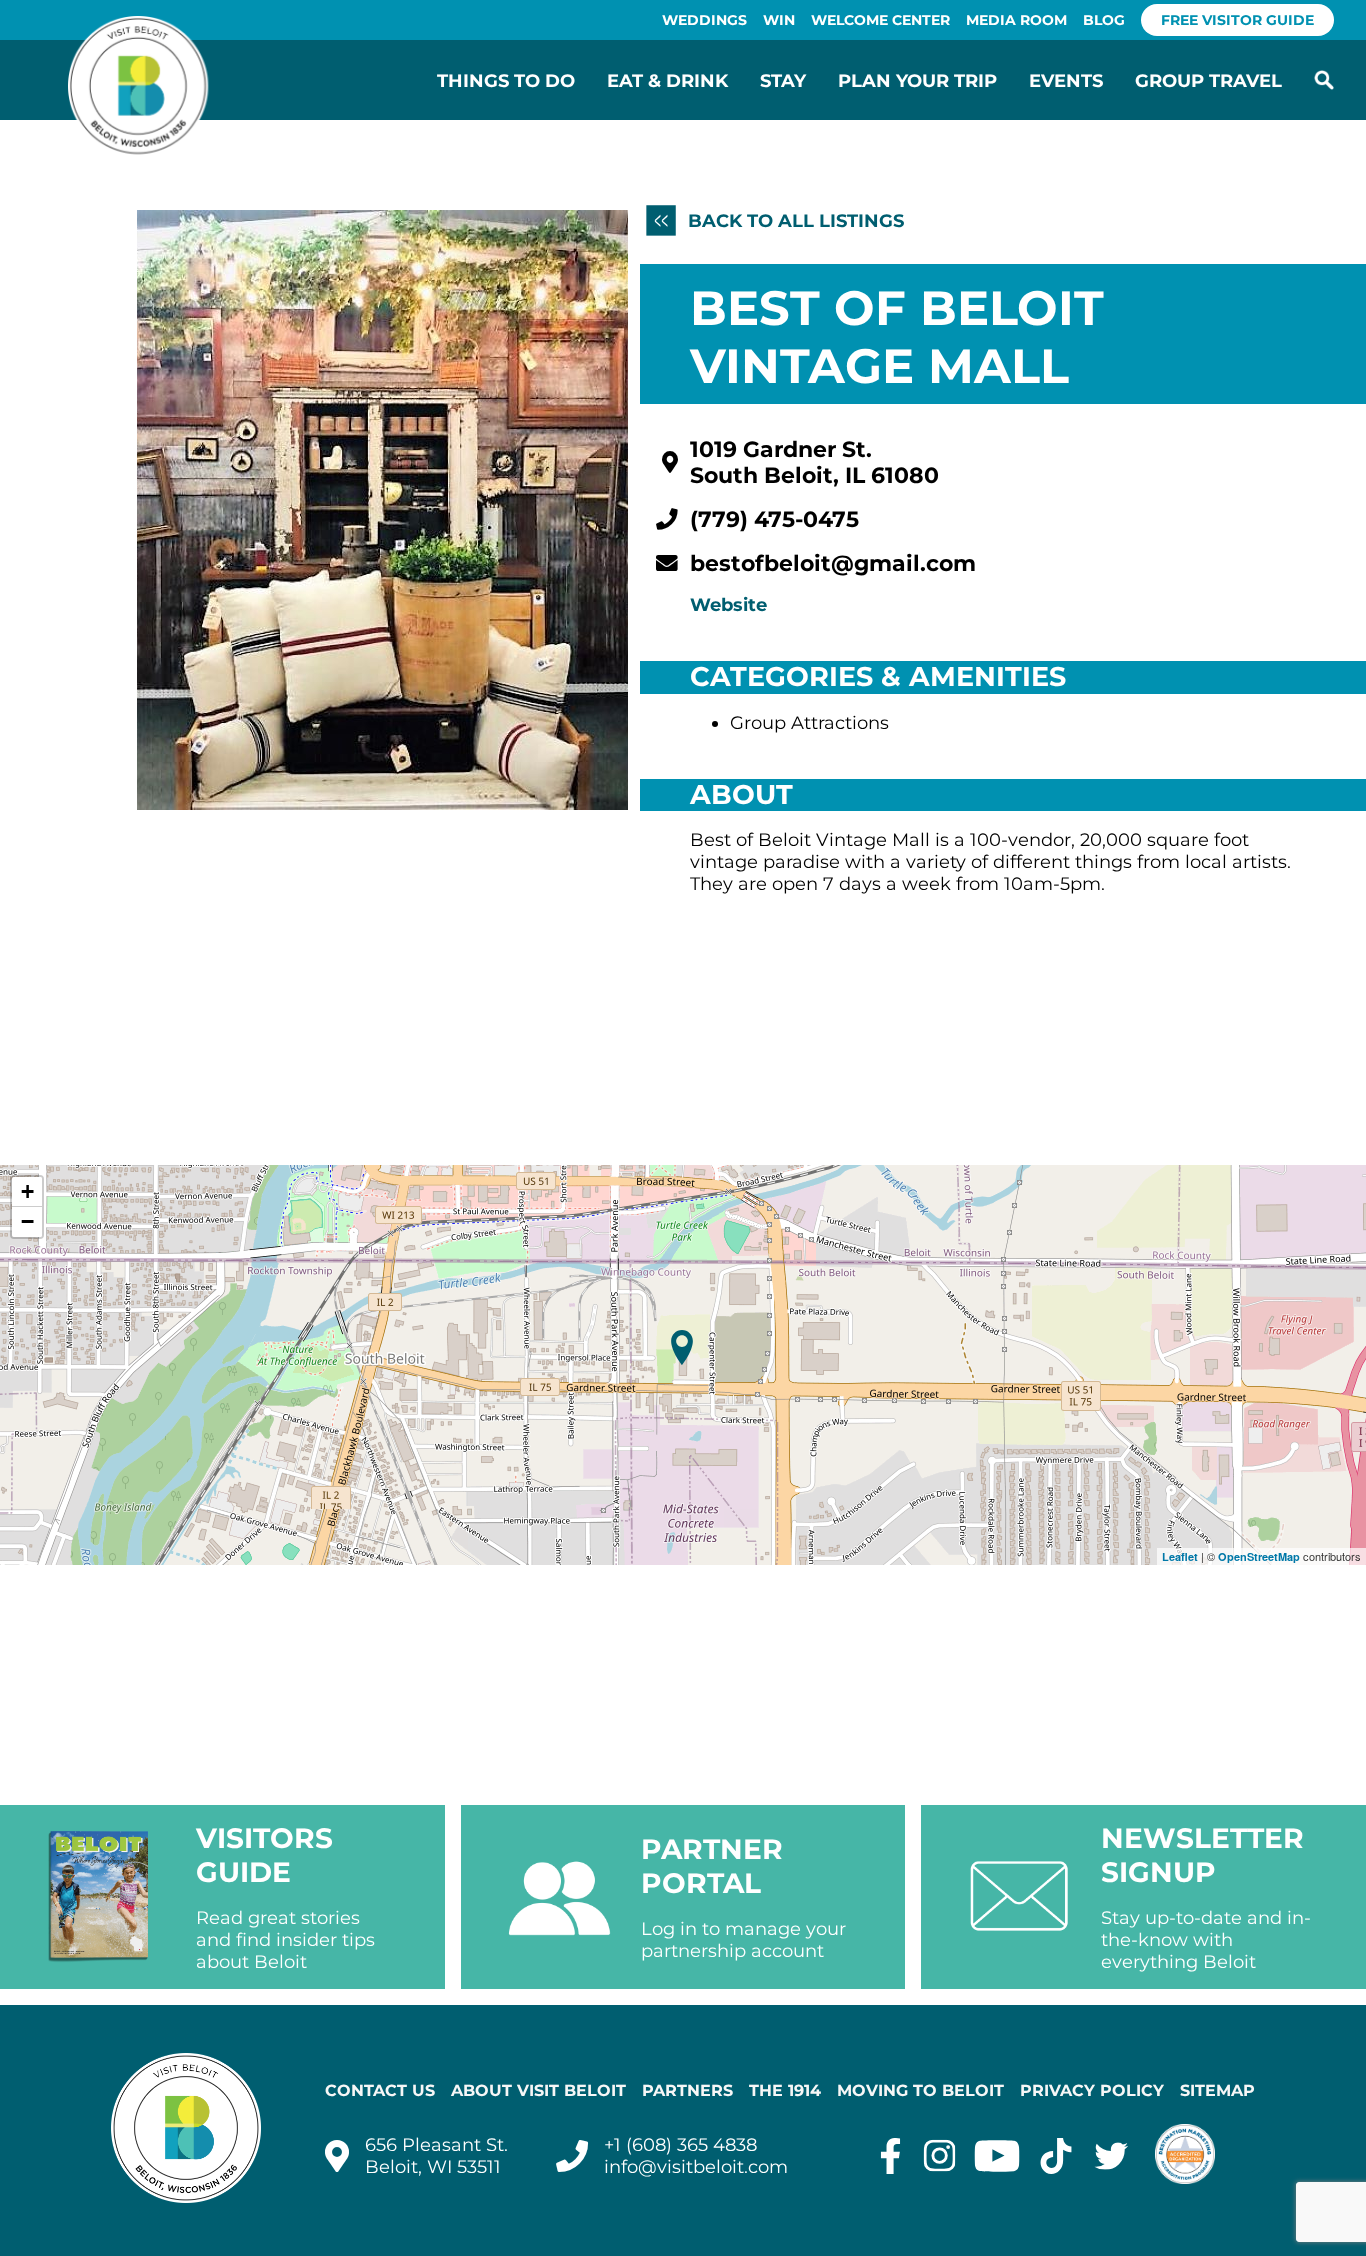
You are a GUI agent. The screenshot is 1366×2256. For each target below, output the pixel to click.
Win (779, 20)
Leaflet (1180, 1556)
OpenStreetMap (1259, 1556)
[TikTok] (1056, 2156)
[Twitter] (1111, 2156)
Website (728, 605)
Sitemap (1217, 2090)
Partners (687, 2090)
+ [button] (27, 1191)
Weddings (704, 20)
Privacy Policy (1092, 2090)
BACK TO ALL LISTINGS (793, 221)
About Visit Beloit (538, 2090)
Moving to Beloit (920, 2090)
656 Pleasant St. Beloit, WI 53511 (436, 2156)
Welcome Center (880, 20)
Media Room (1016, 20)
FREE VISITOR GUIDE (1237, 20)
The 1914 (785, 2090)
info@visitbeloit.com (696, 2167)
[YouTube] (997, 2156)
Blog (1104, 20)
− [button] (27, 1221)
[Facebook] (890, 2156)
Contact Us (380, 2090)
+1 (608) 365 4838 (680, 2145)
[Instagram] (939, 2156)
